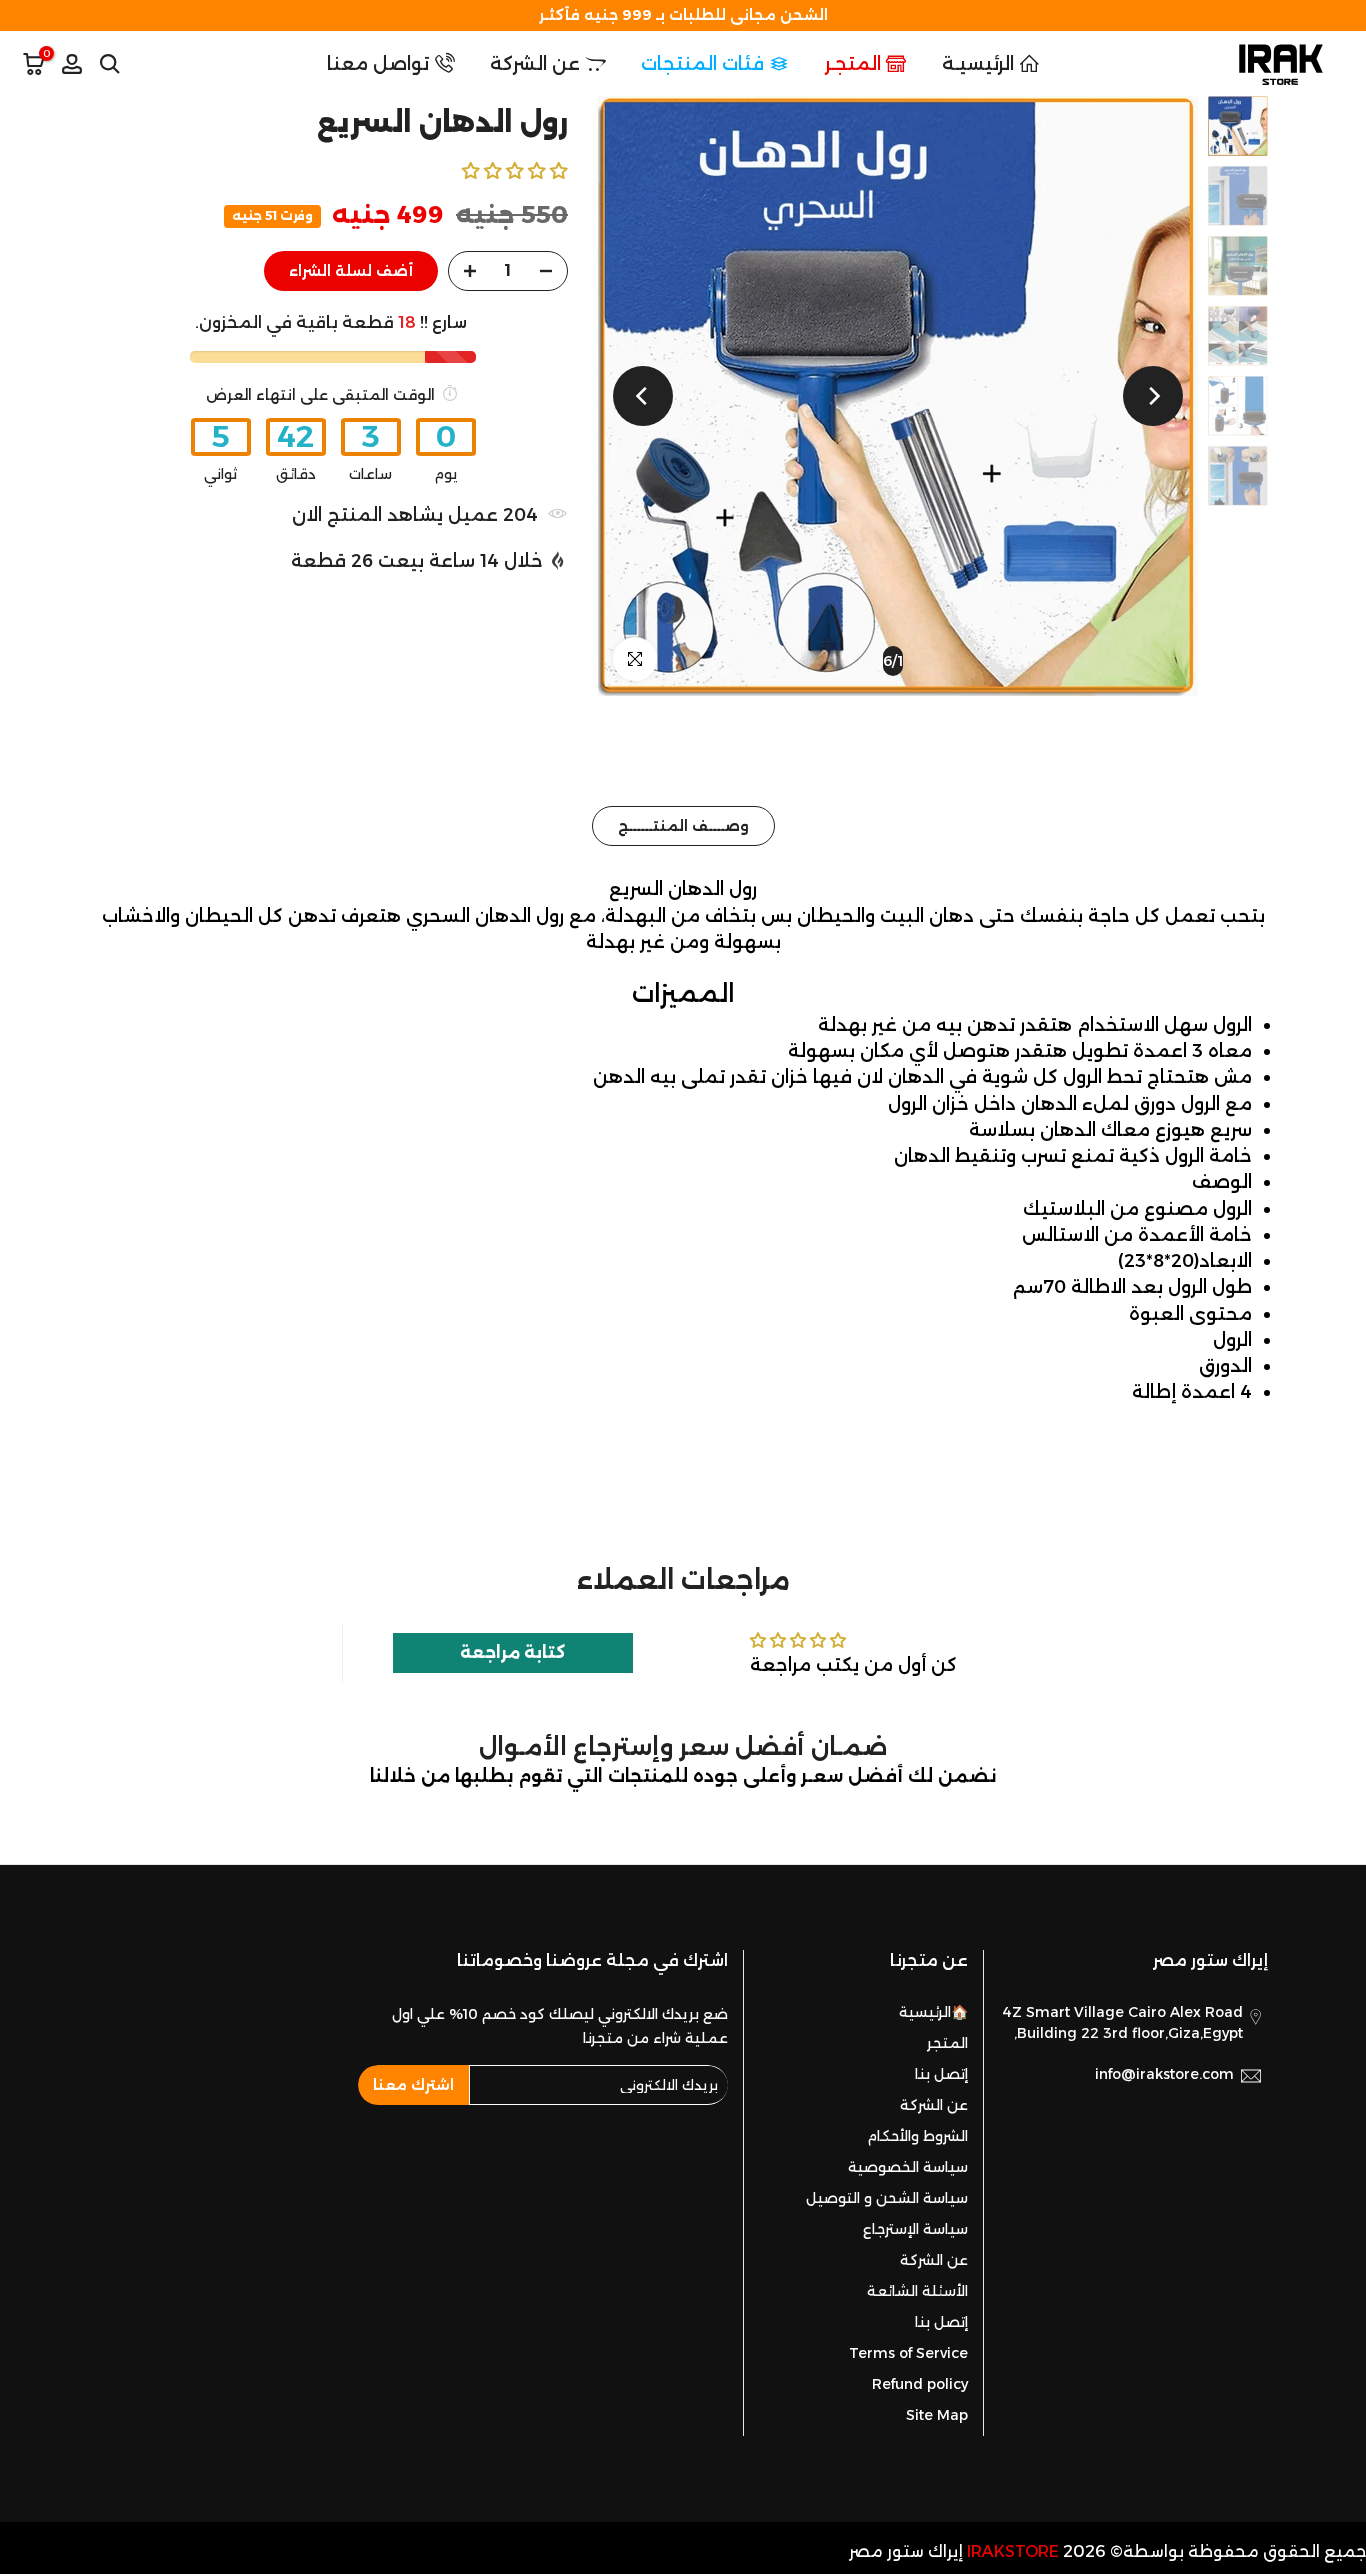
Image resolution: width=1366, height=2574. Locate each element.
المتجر (947, 2043)
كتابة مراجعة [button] (512, 1652)
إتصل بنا (941, 2074)
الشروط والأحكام (917, 2136)
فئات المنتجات (702, 64)
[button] (515, 170)
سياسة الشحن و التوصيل (887, 2198)
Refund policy (920, 2384)
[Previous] (1153, 396)
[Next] (643, 396)
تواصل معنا (378, 64)
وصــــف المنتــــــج (683, 826)
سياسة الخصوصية (908, 2167)
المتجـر (853, 64)
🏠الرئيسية (933, 2012)
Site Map (937, 2415)
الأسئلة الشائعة (917, 2291)
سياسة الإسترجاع (915, 2229)
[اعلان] (683, 15)
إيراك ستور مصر (906, 2551)
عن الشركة (535, 64)
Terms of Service (908, 2353)
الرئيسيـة (978, 64)
